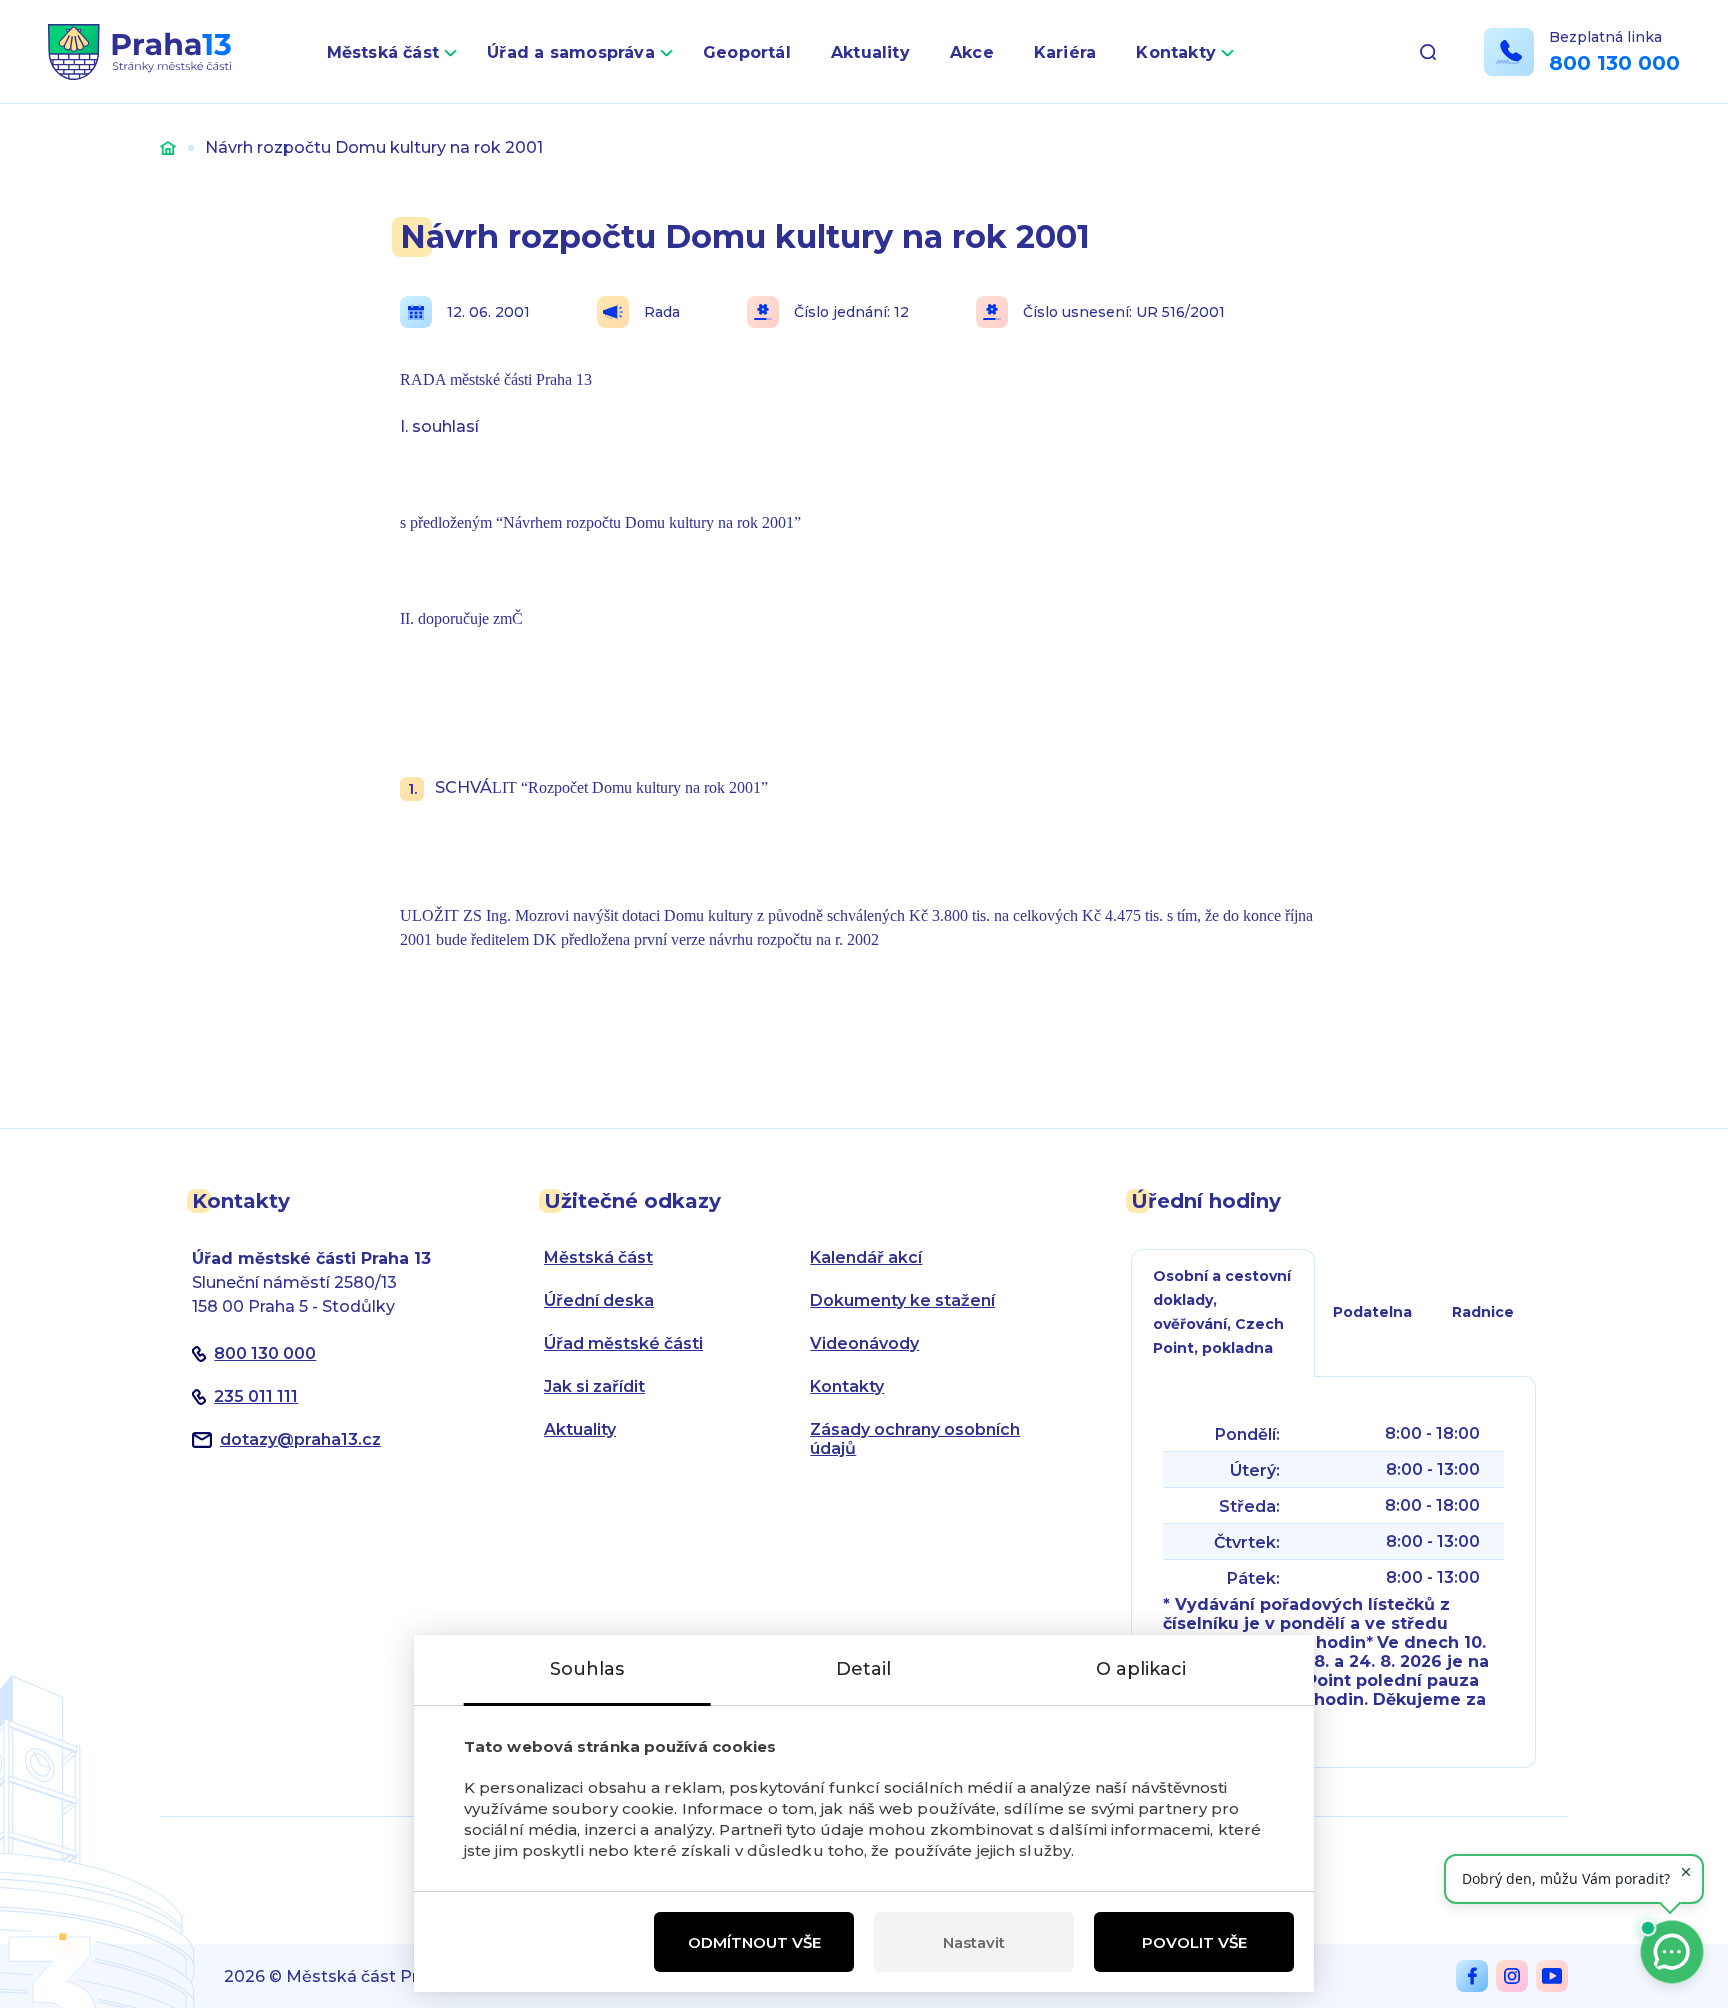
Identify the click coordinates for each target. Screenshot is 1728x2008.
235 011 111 (256, 1396)
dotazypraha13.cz (300, 1439)
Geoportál (747, 52)
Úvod (168, 147)
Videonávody (864, 1343)
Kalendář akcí (866, 1257)
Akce (972, 52)
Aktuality (870, 52)
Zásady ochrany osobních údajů (915, 1439)
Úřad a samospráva (571, 52)
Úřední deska (599, 1300)
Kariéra (1065, 52)
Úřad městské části (623, 1343)
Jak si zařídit (594, 1386)
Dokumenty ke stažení (902, 1300)
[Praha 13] (139, 52)
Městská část (383, 52)
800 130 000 (1614, 63)
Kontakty (1176, 52)
